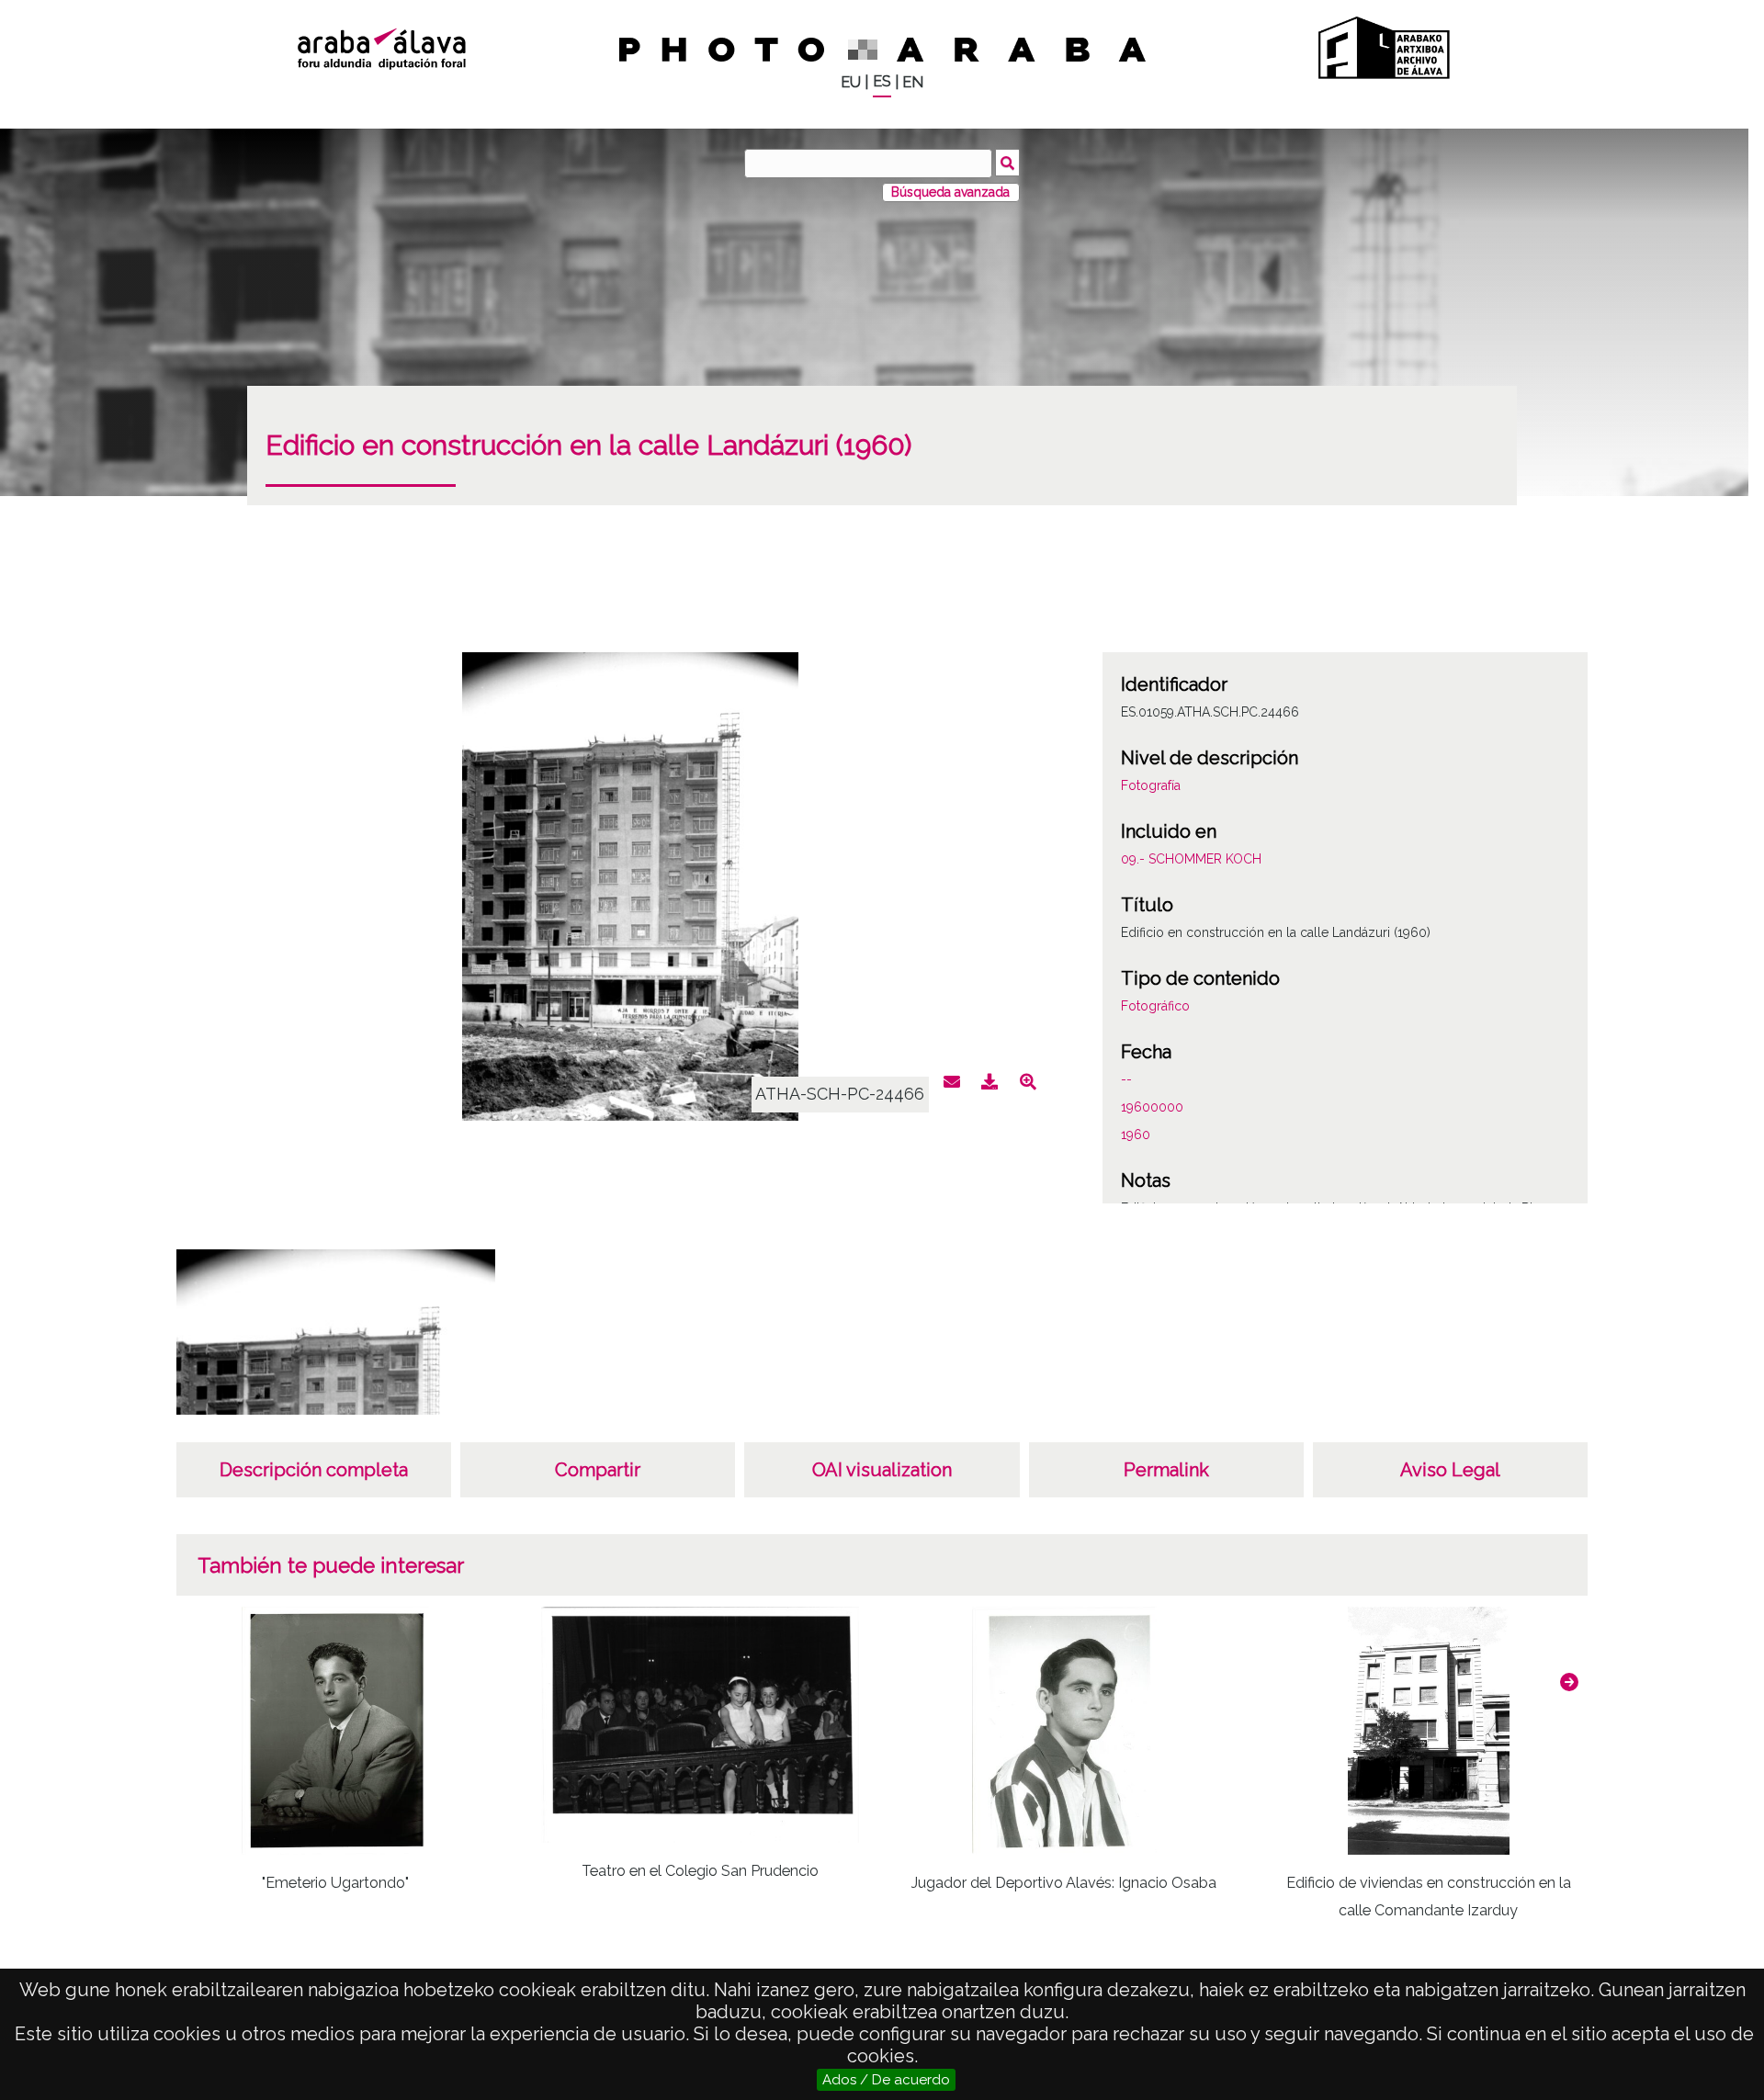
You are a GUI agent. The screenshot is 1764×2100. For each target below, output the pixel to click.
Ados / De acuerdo (886, 2080)
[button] (1569, 1682)
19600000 (1152, 1107)
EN (913, 82)
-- (1126, 1079)
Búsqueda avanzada (950, 192)
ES (882, 81)
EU (851, 82)
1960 (1136, 1135)
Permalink (1166, 1470)
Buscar (1007, 163)
